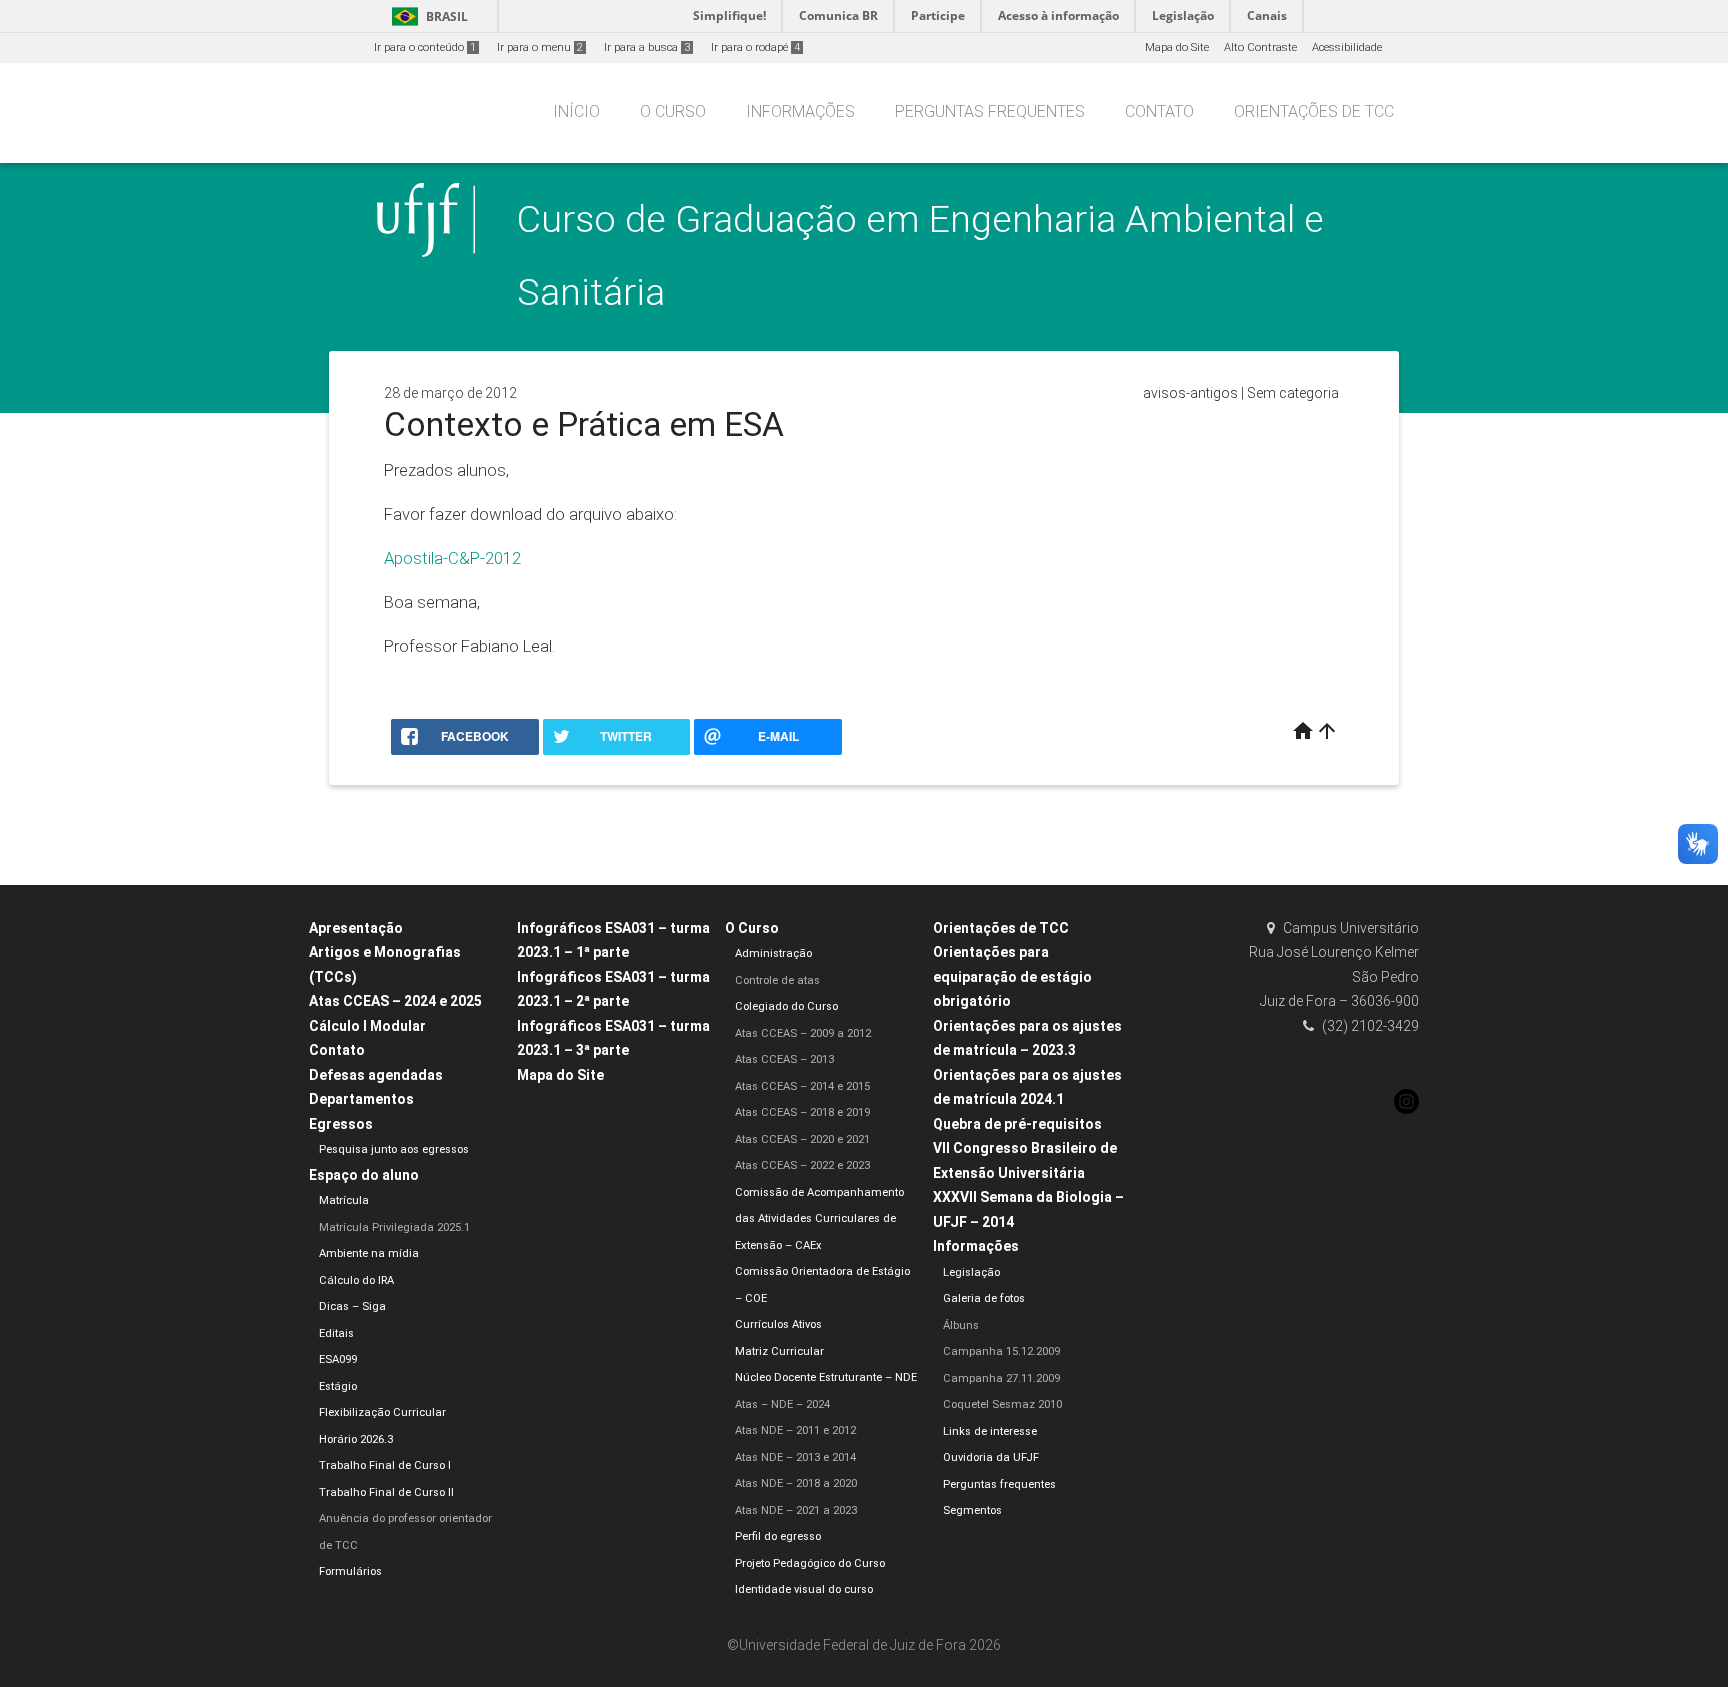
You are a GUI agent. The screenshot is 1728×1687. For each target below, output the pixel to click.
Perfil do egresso (778, 1536)
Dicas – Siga (352, 1306)
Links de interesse (990, 1431)
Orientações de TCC (1314, 111)
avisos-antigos (1190, 393)
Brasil (426, 16)
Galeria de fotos (984, 1298)
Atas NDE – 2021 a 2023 (796, 1510)
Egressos (341, 1124)
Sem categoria (1293, 393)
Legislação (971, 1272)
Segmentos (972, 1510)
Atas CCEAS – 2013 (784, 1059)
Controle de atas (777, 980)
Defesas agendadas (376, 1075)
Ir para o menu (540, 47)
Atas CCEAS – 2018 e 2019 (802, 1112)
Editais (336, 1333)
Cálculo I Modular (367, 1026)
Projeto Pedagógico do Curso (810, 1563)
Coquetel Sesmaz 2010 (1002, 1404)
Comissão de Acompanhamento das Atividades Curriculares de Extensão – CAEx (819, 1219)
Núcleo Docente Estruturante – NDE (826, 1377)
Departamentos (361, 1099)
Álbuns (961, 1325)
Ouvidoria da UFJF (991, 1457)
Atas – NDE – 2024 (782, 1404)
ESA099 (338, 1359)
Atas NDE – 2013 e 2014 (795, 1457)
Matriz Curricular (779, 1351)
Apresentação (356, 928)
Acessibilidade (1347, 47)
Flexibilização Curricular (382, 1412)
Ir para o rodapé (755, 47)
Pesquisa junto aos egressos (394, 1149)
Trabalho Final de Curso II (386, 1492)
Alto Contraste (1260, 47)
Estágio (338, 1386)
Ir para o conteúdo (425, 47)
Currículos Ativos (778, 1324)
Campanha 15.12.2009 (1001, 1351)
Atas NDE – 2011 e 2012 (795, 1430)
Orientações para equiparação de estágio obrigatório (1012, 976)
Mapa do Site (1177, 47)
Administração (773, 953)
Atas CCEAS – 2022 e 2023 (802, 1165)
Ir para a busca (647, 47)
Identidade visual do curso (804, 1589)
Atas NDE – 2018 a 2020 (796, 1483)
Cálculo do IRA (356, 1280)
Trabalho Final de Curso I (385, 1465)
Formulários (350, 1571)
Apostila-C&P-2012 (452, 558)
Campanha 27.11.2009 (1001, 1378)
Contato (1159, 111)
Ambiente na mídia (369, 1253)
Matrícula (344, 1200)
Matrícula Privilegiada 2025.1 (394, 1227)
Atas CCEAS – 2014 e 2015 (802, 1086)
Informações (800, 111)
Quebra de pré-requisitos (1017, 1124)
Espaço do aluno (364, 1175)
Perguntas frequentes (990, 111)
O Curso (673, 111)
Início (576, 111)
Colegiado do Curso (786, 1006)
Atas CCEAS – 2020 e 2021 (802, 1139)
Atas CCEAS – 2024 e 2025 (395, 1001)
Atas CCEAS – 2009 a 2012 (803, 1033)
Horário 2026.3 (356, 1439)
